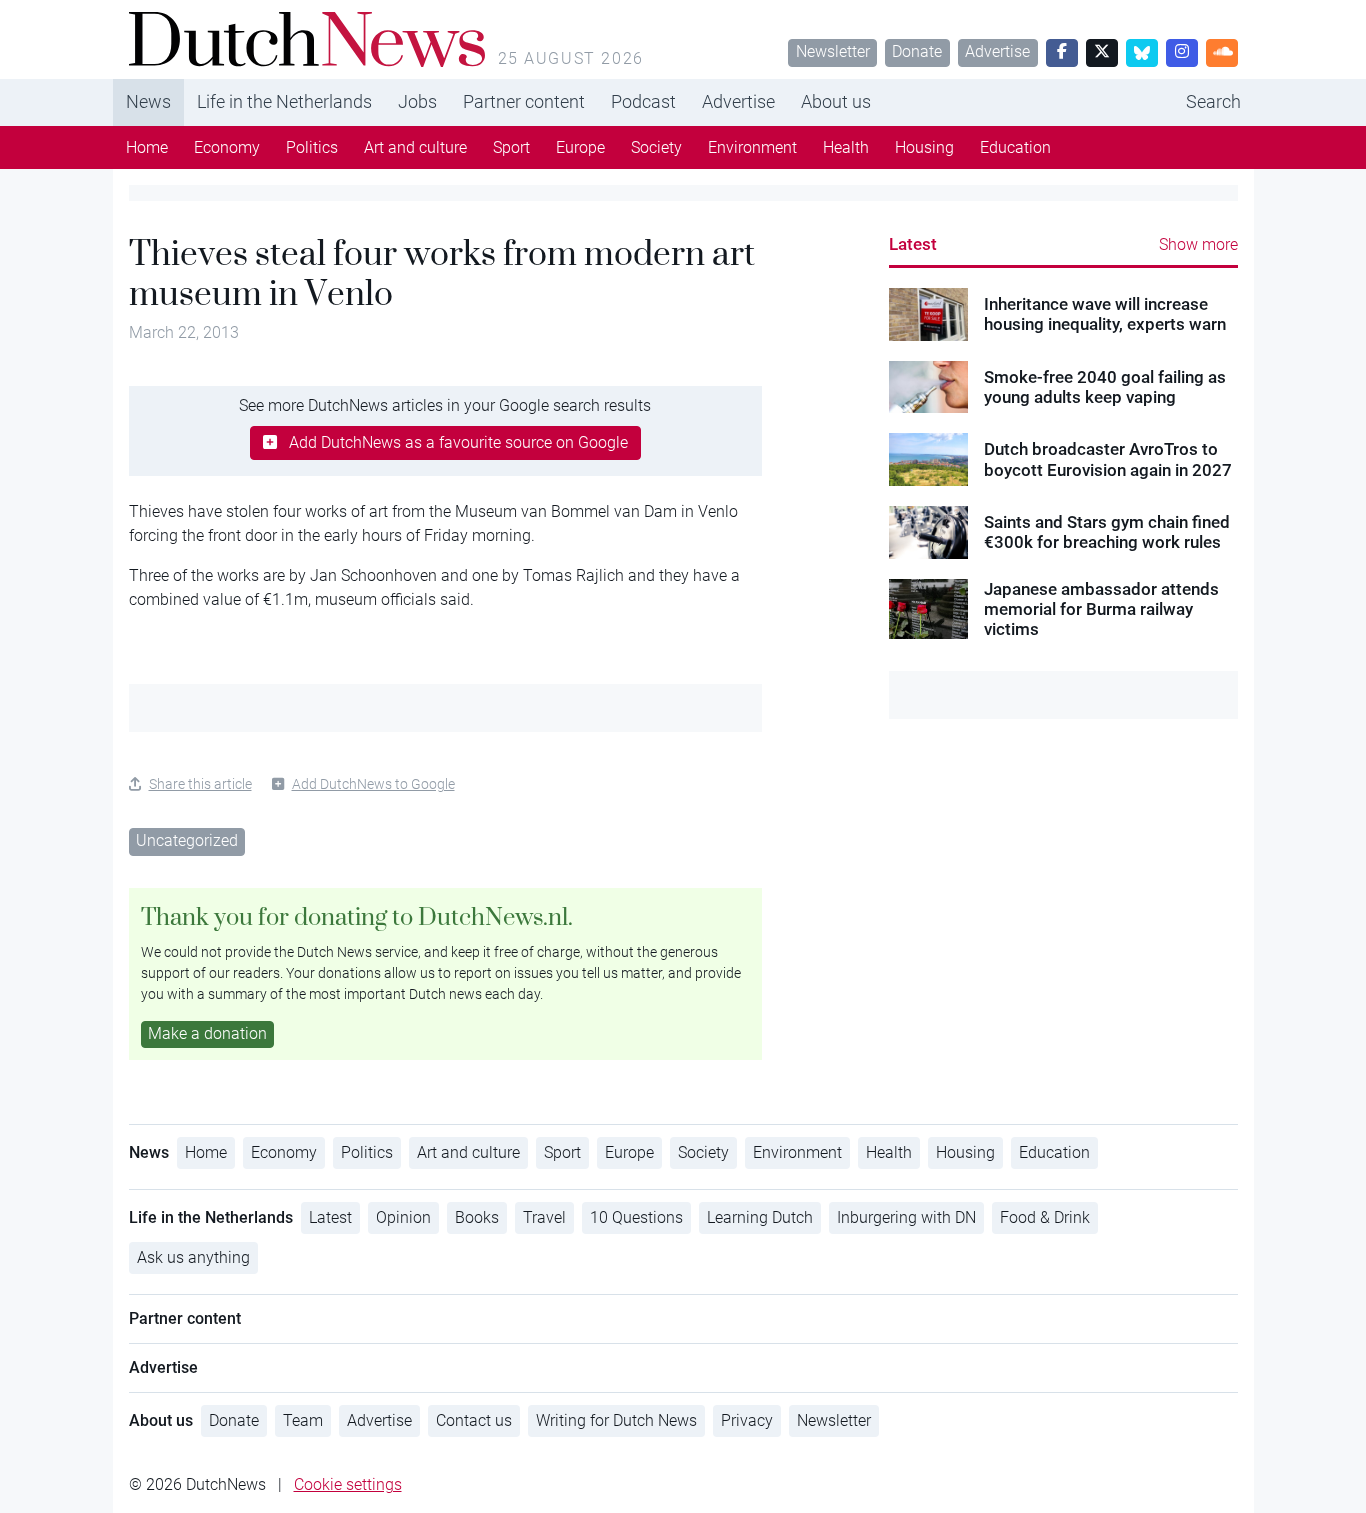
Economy (227, 147)
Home (147, 147)
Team (303, 1420)
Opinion (403, 1217)
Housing (924, 147)
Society (656, 147)
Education (1015, 147)
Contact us (474, 1420)
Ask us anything (193, 1257)
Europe (580, 147)
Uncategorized (187, 840)
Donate (917, 51)
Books (477, 1217)
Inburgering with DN (906, 1217)
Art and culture (415, 147)
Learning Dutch (760, 1217)
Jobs (417, 101)
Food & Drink (1045, 1217)
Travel (544, 1217)
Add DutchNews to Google (373, 784)
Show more (1198, 244)
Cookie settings (348, 1484)
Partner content (524, 101)
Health (846, 147)
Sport (511, 147)
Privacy (747, 1420)
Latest (913, 244)
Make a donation (207, 1033)
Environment (752, 147)
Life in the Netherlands (284, 101)
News (148, 101)
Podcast (643, 101)
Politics (312, 147)
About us (836, 101)
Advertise (997, 51)
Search (1213, 101)
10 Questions (636, 1217)
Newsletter (833, 51)
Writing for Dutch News (616, 1420)
